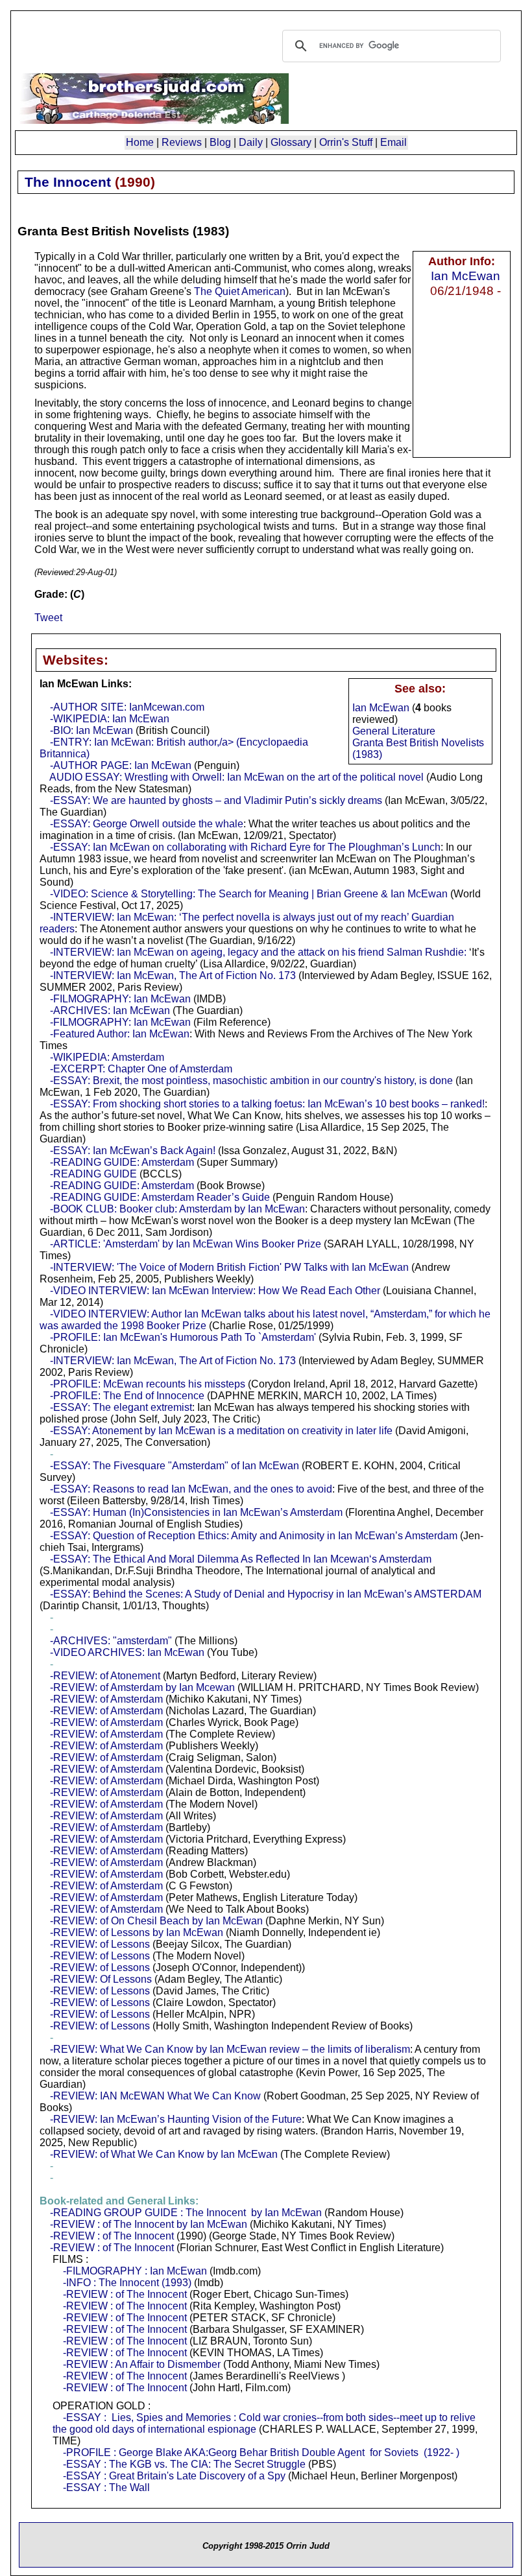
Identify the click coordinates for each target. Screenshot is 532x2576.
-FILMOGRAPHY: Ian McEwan (120, 999)
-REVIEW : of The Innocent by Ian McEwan (149, 2224)
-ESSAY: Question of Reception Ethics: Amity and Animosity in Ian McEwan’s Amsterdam (254, 1536)
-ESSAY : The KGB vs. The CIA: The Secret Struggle (184, 2464)
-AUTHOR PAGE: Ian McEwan (121, 765)
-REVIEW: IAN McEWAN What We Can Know (155, 2096)
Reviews (182, 142)
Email (393, 142)
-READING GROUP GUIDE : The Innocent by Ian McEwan (186, 2213)
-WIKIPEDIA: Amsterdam (107, 1057)
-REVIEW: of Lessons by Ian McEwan (137, 1932)
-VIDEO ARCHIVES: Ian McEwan (127, 1652)
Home (140, 142)
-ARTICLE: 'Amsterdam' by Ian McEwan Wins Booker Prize (186, 1244)
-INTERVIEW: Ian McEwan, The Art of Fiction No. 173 (173, 975)
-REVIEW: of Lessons (100, 1944)
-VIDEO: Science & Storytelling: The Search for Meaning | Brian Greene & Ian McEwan (249, 894)
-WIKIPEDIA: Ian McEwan (110, 719)
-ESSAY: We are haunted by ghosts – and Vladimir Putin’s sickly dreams (216, 800)
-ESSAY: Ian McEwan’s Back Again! (133, 1151)
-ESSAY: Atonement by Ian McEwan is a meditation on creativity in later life (221, 1431)
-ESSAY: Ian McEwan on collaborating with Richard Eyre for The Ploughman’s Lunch (245, 847)
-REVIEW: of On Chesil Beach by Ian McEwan (156, 1921)
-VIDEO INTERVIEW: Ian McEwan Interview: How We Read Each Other (215, 1291)
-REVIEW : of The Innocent (112, 2236)
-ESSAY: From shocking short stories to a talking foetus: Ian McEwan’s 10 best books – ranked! (267, 1104)
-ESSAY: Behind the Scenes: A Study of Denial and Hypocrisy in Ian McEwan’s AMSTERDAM (266, 1594)
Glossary (291, 142)
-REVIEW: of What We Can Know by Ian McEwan (164, 2154)
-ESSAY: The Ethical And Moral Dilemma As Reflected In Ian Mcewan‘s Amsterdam (241, 1559)
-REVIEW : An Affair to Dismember (142, 2364)
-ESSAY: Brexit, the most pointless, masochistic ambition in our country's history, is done (251, 1081)
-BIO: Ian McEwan (91, 730)
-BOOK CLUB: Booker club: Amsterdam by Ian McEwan (177, 1209)
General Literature (394, 731)
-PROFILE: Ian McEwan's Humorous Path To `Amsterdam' (183, 1337)
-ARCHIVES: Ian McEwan (110, 1010)
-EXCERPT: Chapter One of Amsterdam (141, 1069)
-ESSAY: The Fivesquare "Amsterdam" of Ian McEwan (175, 1466)
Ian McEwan (465, 276)
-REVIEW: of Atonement (105, 1676)
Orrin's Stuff (346, 142)
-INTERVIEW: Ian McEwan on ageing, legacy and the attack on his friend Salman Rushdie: (258, 952)
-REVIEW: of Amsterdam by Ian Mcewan (142, 1687)
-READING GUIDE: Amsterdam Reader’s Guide (160, 1197)
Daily (251, 142)
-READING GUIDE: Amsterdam (122, 1162)
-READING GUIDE (93, 1174)
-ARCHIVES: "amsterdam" (111, 1641)
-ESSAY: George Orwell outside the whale (147, 824)
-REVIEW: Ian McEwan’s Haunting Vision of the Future (176, 2119)
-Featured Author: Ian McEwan (120, 1034)
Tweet (48, 618)
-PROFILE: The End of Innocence (127, 1396)
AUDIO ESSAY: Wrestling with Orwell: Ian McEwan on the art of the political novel (236, 777)
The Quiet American (240, 291)
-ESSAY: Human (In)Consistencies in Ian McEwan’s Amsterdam (196, 1512)
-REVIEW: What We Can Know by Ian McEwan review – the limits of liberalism (230, 2049)
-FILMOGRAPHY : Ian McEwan (135, 2271)
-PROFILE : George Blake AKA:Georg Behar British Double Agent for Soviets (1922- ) (261, 2452)
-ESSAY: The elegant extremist (121, 1407)
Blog (220, 142)
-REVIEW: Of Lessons (101, 1979)
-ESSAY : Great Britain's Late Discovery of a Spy (174, 2476)
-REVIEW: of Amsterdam (106, 1699)
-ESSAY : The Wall (106, 2487)
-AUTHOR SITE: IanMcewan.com (127, 707)
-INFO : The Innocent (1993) (127, 2283)
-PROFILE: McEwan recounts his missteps (148, 1384)
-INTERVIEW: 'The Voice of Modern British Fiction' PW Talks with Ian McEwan (229, 1267)
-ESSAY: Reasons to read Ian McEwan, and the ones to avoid (191, 1489)
